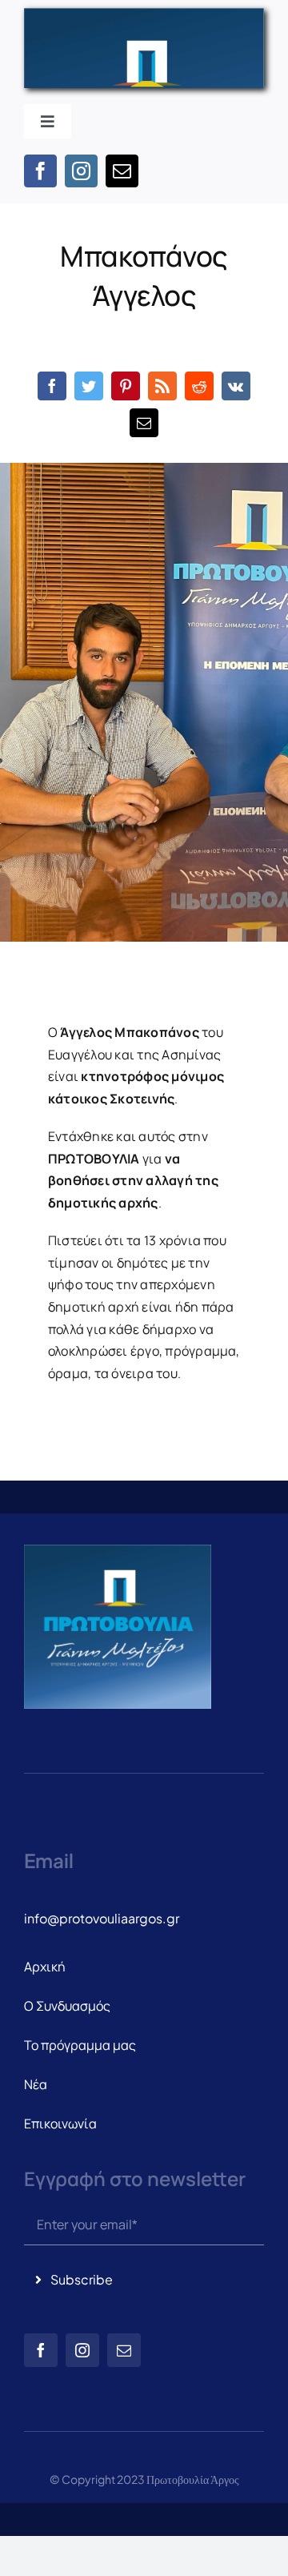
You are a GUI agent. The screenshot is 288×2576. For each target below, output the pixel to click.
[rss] (162, 386)
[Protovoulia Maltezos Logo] (144, 14)
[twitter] (89, 386)
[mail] (122, 171)
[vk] (236, 386)
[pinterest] (126, 386)
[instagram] (81, 171)
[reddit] (199, 386)
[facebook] (40, 171)
